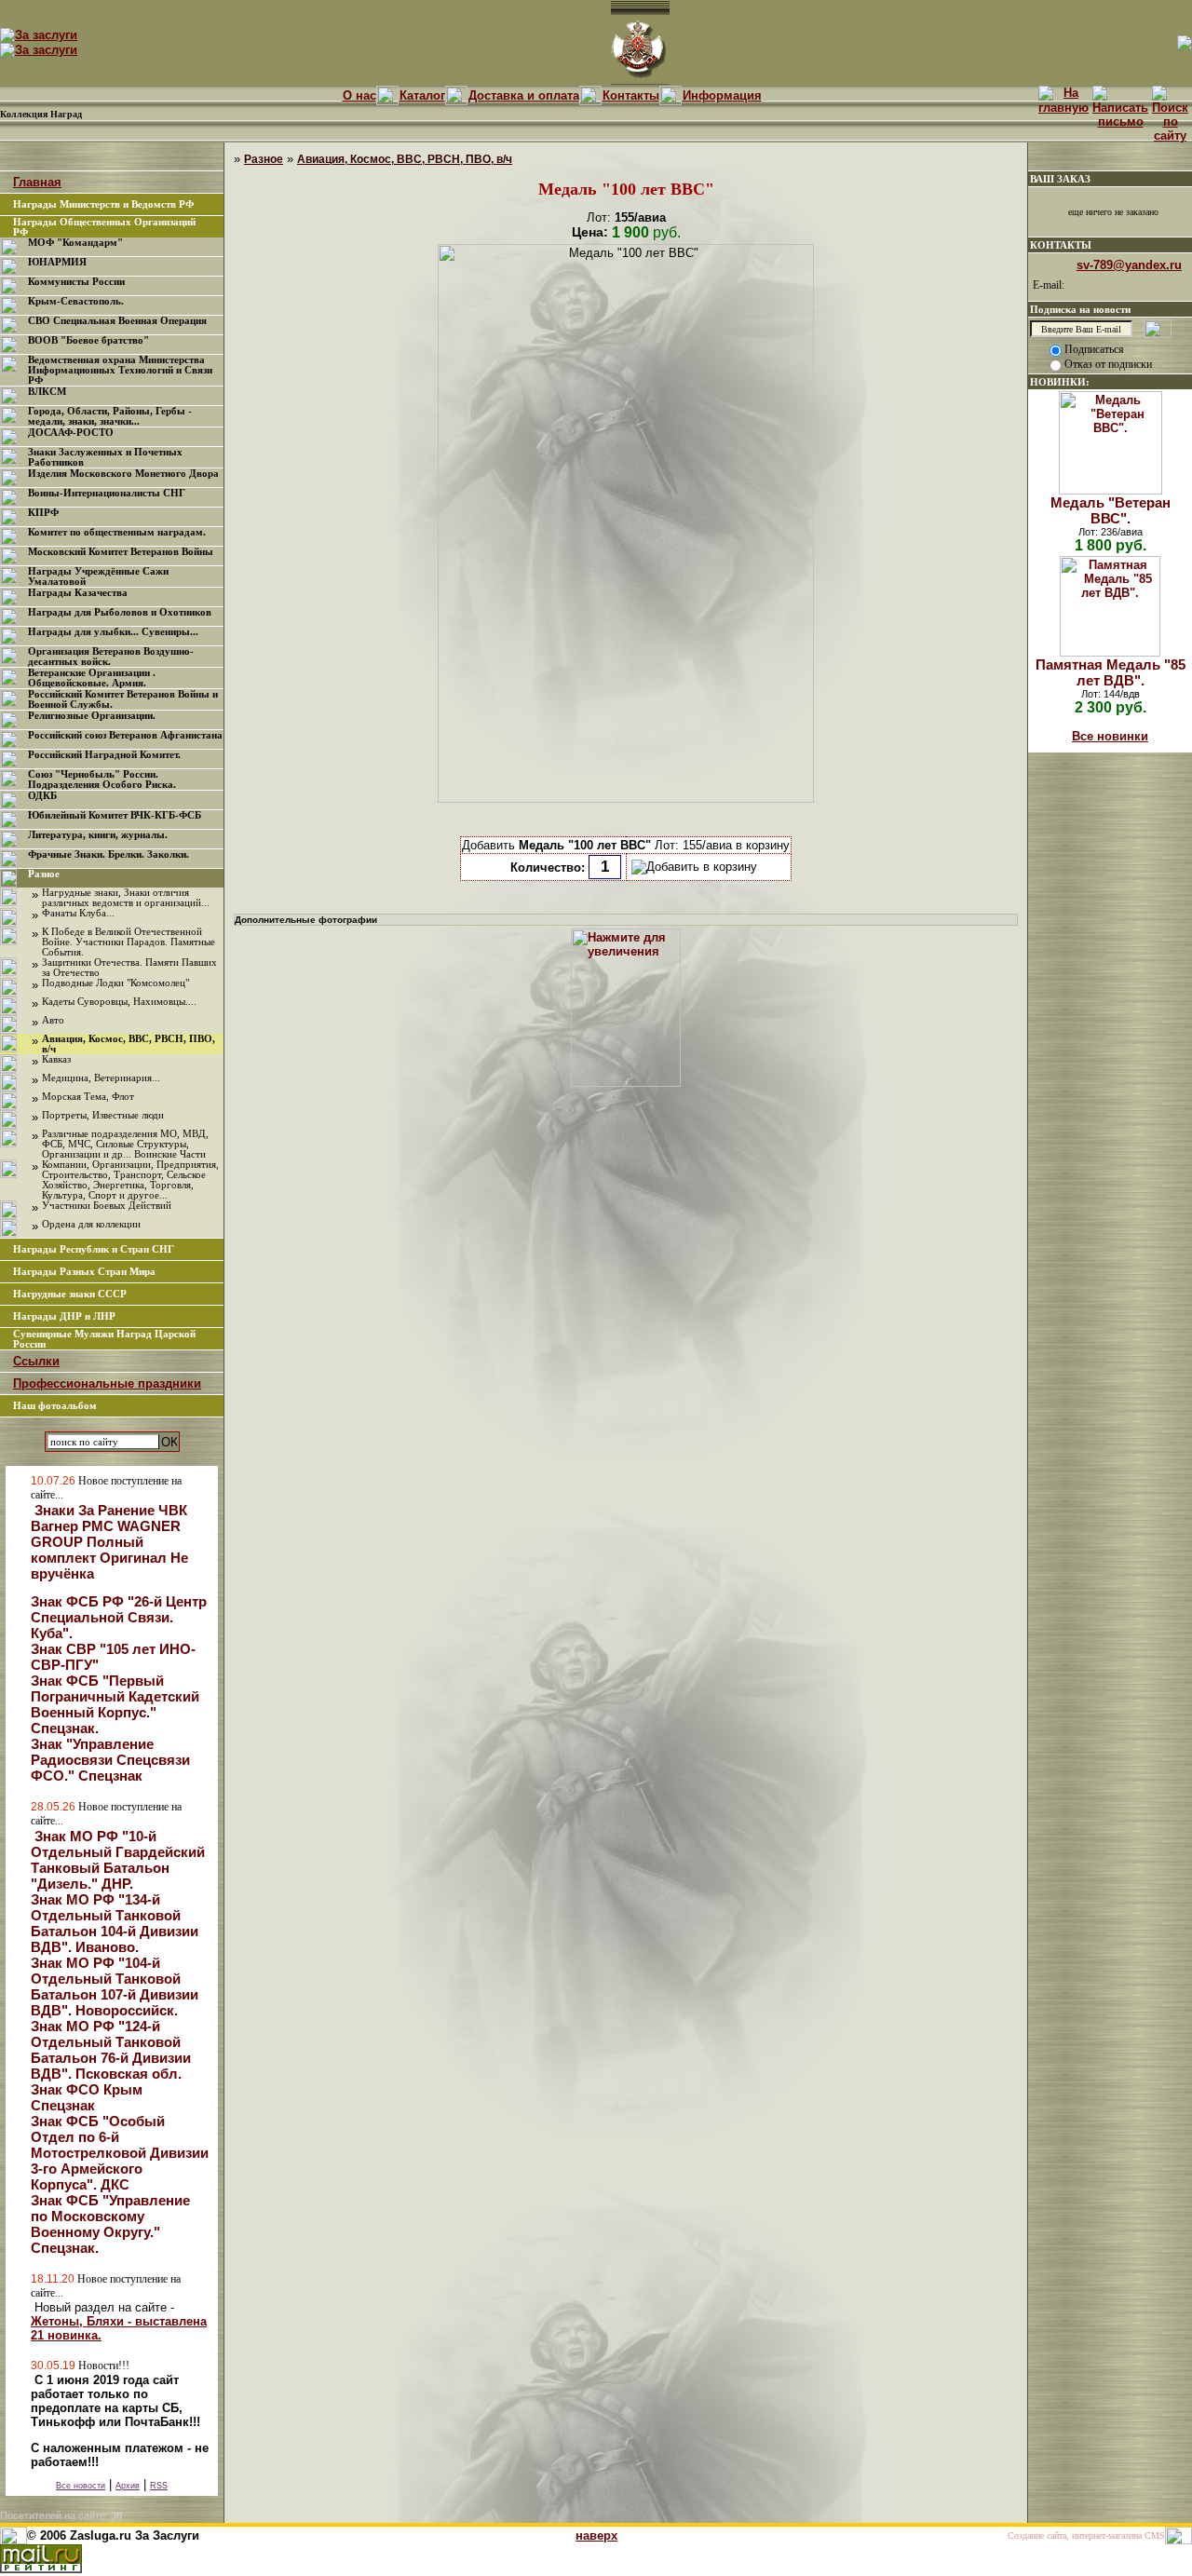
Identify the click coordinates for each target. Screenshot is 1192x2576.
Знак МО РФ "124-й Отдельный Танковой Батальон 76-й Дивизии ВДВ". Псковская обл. (111, 2050)
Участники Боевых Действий (107, 1206)
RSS (159, 2486)
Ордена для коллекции (91, 1224)
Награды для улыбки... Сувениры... (113, 632)
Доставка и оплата (524, 95)
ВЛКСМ (47, 392)
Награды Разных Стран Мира (84, 1272)
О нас (359, 95)
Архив (128, 2486)
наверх (596, 2535)
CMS (1155, 2535)
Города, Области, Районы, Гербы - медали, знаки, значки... (110, 416)
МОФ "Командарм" (75, 243)
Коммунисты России (76, 282)
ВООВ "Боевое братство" (88, 340)
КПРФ (43, 513)
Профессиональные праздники (107, 1383)
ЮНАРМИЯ (57, 262)
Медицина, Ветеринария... (101, 1078)
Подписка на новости (1080, 309)
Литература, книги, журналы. (98, 835)
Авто (53, 1020)
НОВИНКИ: (1060, 382)
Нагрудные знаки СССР (70, 1294)
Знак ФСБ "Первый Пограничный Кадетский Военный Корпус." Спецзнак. (115, 1704)
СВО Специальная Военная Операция (117, 321)
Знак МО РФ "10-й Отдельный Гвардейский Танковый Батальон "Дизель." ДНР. (118, 1860)
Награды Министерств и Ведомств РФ (103, 204)
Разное (44, 874)
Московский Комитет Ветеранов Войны (121, 552)
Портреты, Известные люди (103, 1115)
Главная (37, 182)
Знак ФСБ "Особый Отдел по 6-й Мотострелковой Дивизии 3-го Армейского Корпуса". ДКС (120, 2153)
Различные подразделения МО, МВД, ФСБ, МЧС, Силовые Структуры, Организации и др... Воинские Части (125, 1144)
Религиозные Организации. (92, 716)
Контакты (631, 95)
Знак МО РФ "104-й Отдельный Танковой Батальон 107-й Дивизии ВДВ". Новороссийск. (115, 1986)
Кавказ (56, 1059)
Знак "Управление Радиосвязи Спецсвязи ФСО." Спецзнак (110, 1760)
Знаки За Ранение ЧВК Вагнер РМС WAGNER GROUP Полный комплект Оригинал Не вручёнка (109, 1542)
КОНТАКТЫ (1061, 245)
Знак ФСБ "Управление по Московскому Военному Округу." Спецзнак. (110, 2224)
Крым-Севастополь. (76, 301)
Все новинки (1110, 736)
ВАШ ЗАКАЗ (1060, 179)
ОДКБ (42, 796)
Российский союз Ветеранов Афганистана (125, 735)
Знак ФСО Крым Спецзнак (87, 2097)
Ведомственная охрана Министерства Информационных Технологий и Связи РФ (120, 370)
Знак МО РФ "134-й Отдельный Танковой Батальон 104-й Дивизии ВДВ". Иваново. (115, 1923)
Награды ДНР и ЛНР (64, 1316)
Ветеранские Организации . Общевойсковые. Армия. (92, 678)
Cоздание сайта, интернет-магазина (1075, 2535)
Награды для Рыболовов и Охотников (120, 612)
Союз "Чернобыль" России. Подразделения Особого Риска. (102, 780)
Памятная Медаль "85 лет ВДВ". (1111, 672)
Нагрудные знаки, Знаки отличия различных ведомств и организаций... (126, 898)
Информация (722, 95)
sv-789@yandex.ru (1129, 265)
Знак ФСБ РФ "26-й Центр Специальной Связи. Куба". (119, 1617)
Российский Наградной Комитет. (104, 755)
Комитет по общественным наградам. (117, 532)
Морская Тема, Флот (88, 1097)
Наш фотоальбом (55, 1406)
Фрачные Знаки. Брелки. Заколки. (108, 854)
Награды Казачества (78, 593)
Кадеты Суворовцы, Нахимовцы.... (119, 1002)
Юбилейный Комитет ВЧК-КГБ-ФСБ (115, 815)
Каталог (422, 95)
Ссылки (36, 1361)
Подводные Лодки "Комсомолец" (115, 983)
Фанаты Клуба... (78, 913)
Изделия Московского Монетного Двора (123, 474)
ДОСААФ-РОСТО (71, 433)
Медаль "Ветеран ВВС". (1111, 510)
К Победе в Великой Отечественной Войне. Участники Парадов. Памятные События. (129, 942)
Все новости (81, 2486)
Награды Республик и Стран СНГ (94, 1249)
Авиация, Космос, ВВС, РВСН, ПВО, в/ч (405, 159)
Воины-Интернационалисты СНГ (107, 493)
